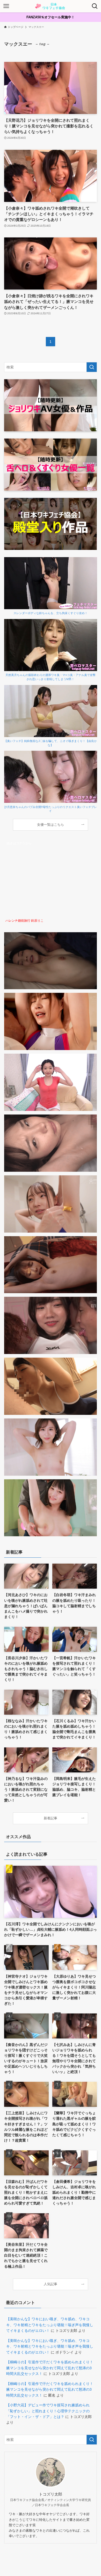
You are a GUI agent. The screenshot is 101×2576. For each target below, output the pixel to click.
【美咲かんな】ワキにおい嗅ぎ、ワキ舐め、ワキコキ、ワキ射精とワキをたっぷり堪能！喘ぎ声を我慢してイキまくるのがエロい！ (50, 2325)
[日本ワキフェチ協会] (51, 6)
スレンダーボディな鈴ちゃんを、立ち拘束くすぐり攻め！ (51, 613)
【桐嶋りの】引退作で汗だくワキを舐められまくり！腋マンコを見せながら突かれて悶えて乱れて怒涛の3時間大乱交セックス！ (50, 2368)
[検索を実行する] (92, 367)
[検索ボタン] (95, 6)
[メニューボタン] (6, 6)
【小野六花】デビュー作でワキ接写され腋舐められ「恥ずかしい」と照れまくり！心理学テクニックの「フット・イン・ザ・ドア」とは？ (48, 2411)
